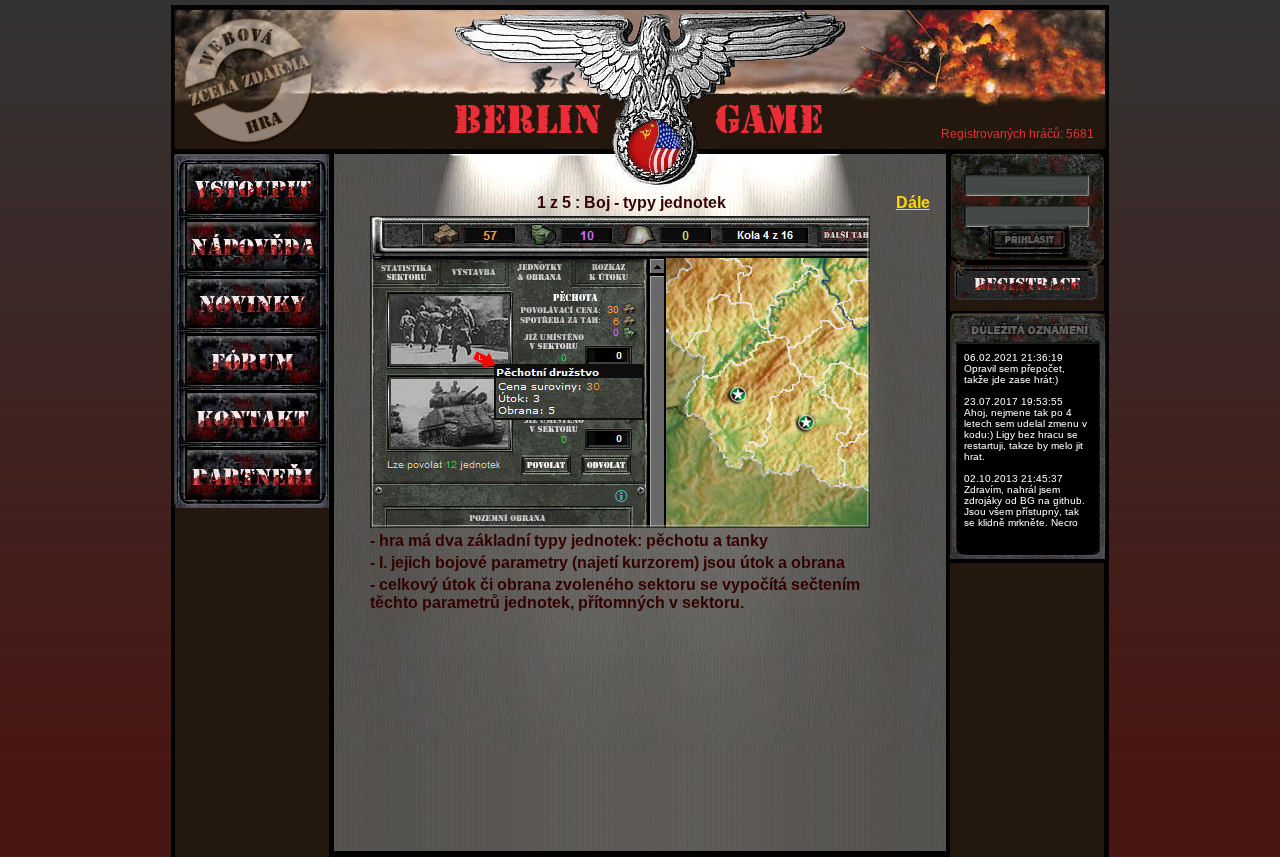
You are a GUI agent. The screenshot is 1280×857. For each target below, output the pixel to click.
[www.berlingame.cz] (646, 77)
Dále (913, 202)
